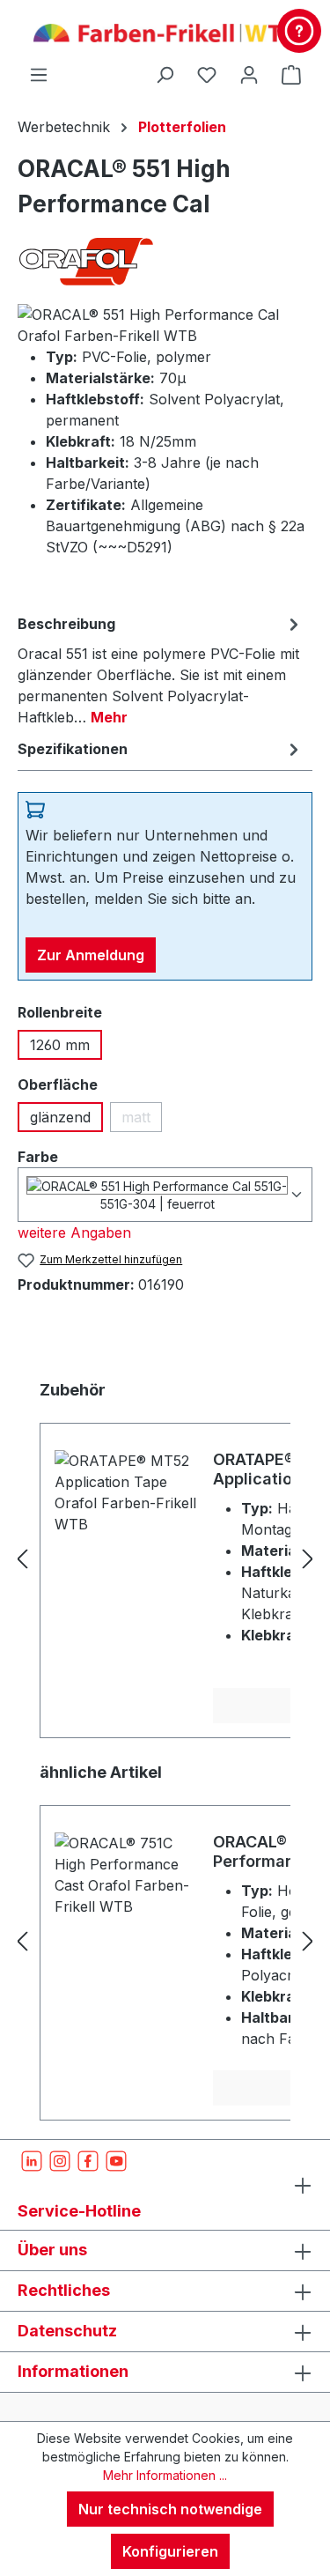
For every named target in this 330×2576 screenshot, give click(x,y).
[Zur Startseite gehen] (165, 32)
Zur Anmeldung (91, 955)
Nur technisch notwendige (170, 2509)
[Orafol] (165, 261)
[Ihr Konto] (249, 74)
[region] (165, 1558)
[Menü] (39, 74)
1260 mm (60, 1045)
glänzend (60, 1117)
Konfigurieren (170, 2551)
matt (142, 1120)
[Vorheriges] (22, 1559)
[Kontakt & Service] (299, 31)
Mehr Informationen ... (165, 2475)
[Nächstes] (308, 1559)
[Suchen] (165, 74)
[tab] (161, 670)
